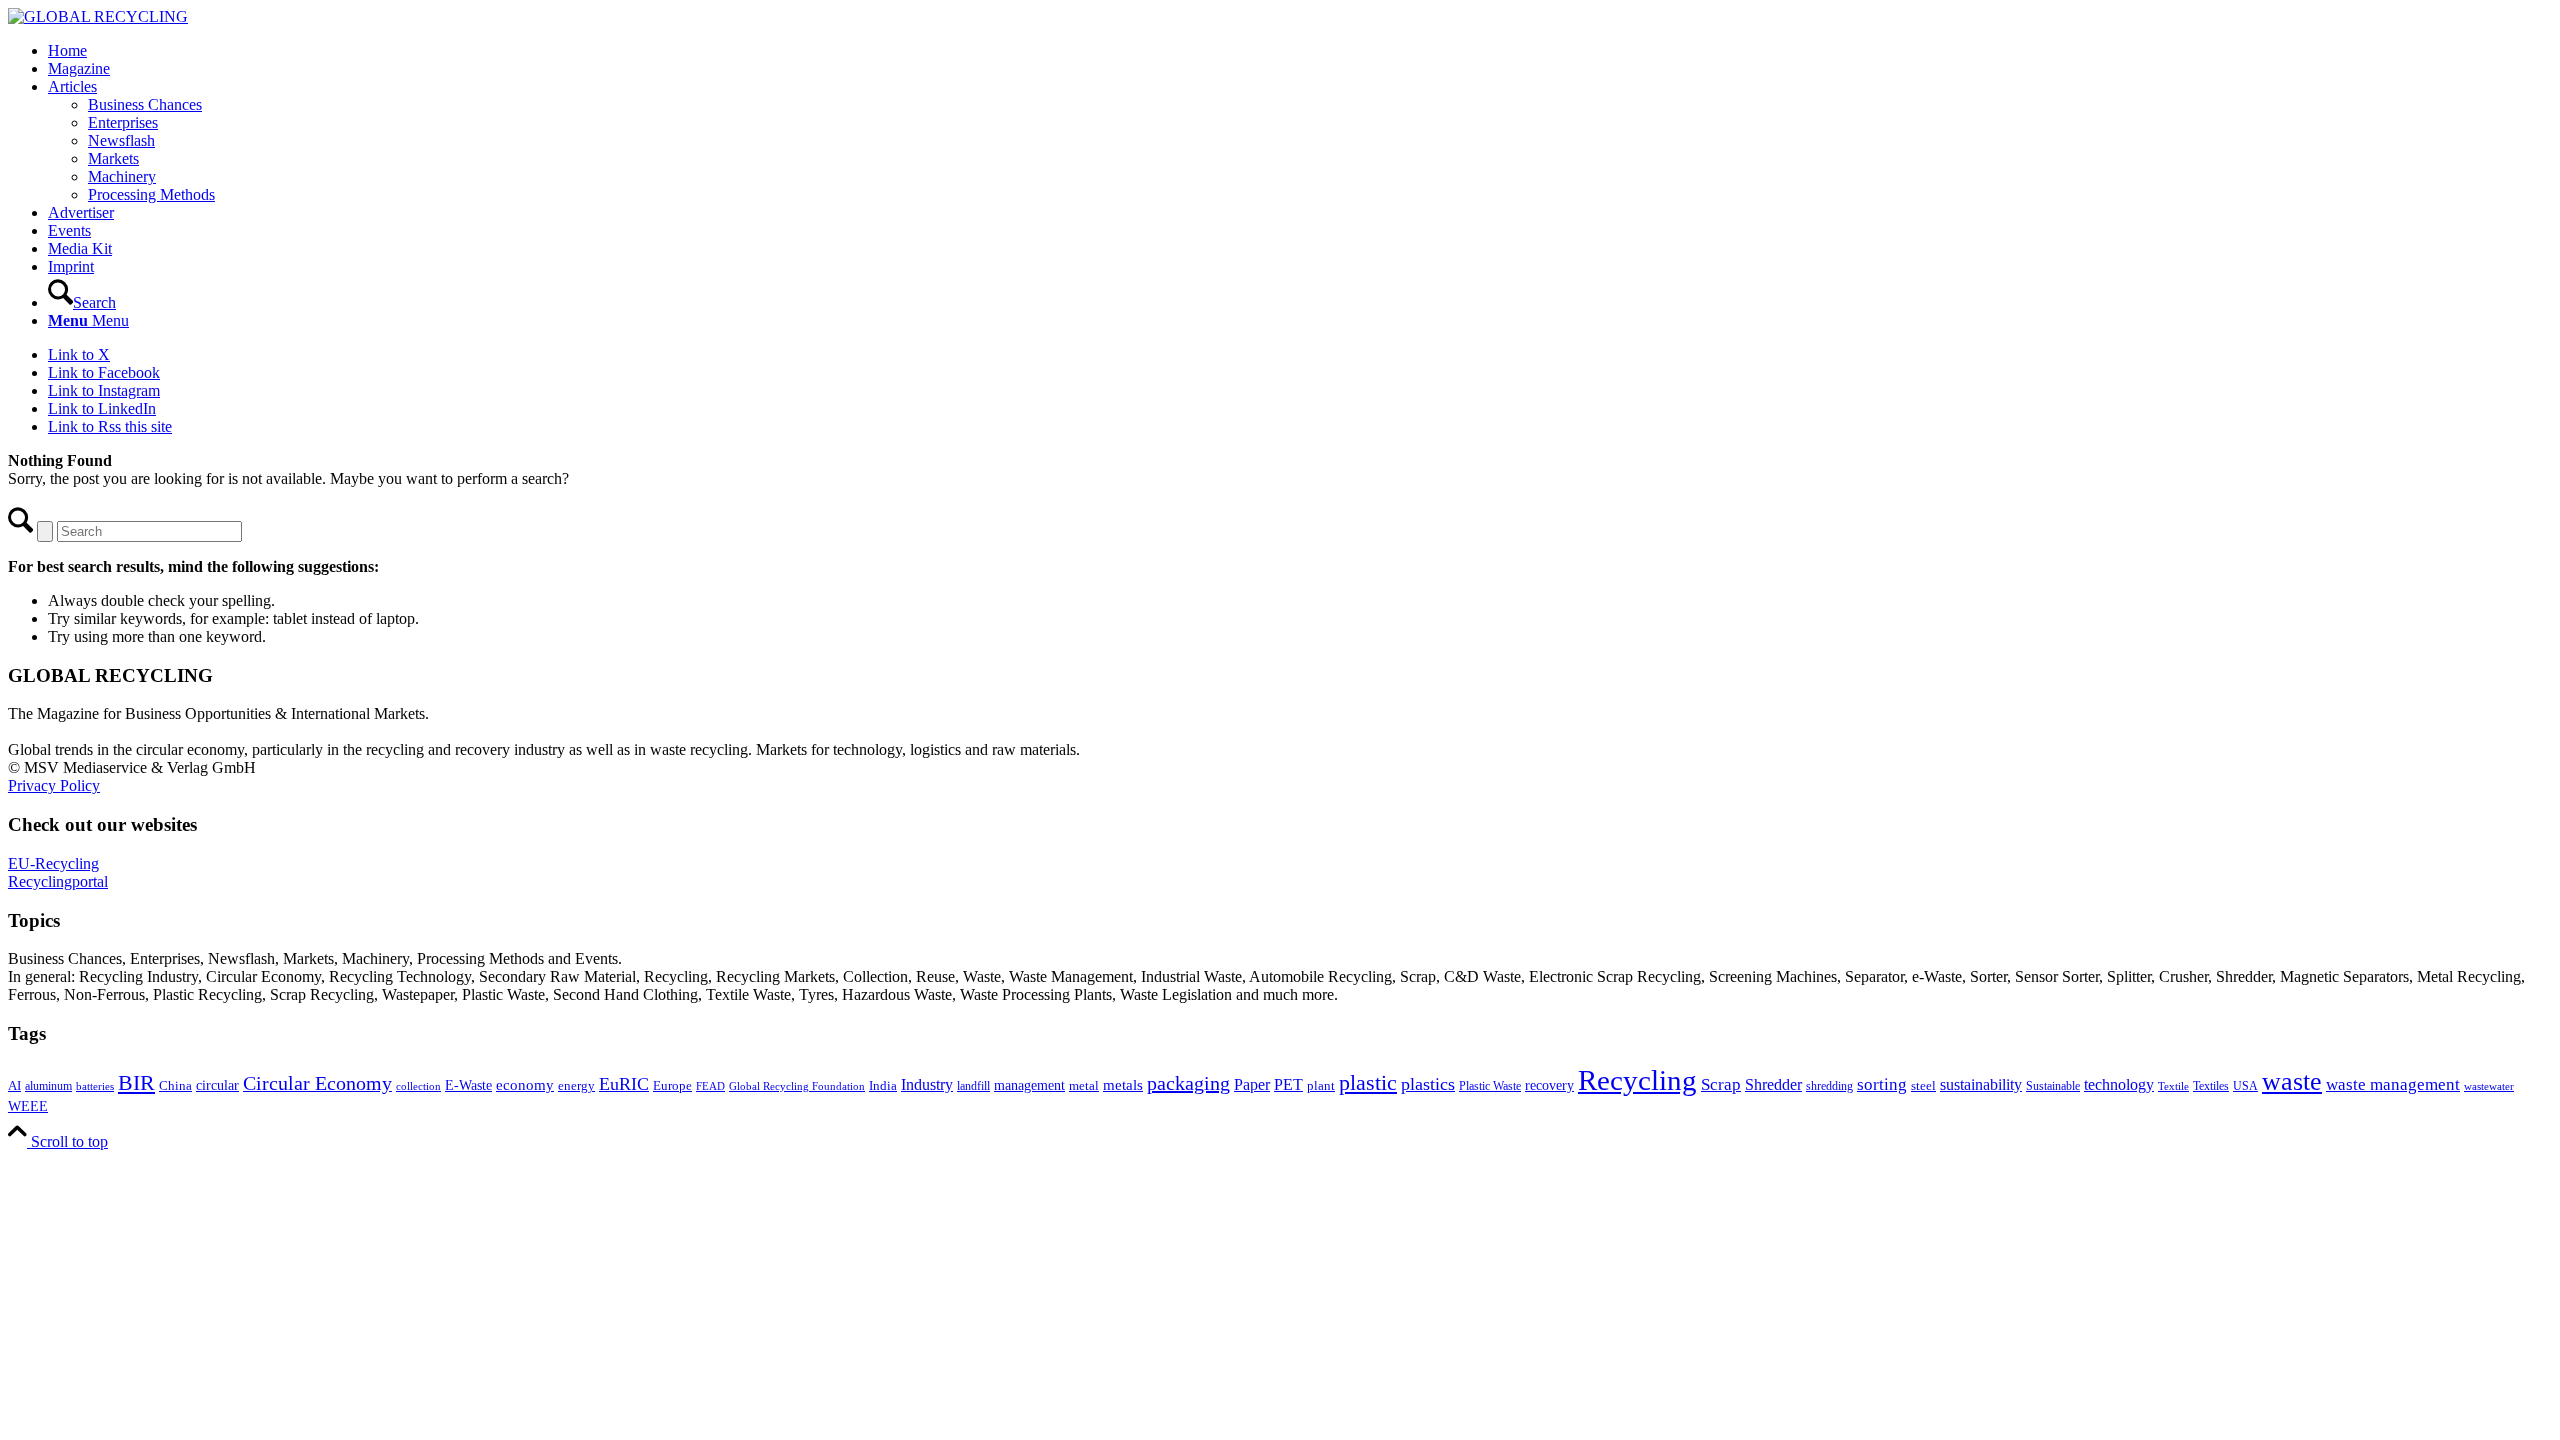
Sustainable (2053, 1086)
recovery (1549, 1085)
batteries (95, 1086)
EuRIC (624, 1084)
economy (525, 1085)
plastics (1428, 1084)
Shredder (1773, 1084)
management (1029, 1085)
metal (1084, 1086)
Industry (927, 1084)
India (883, 1085)
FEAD (710, 1086)
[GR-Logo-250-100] (98, 16)
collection (418, 1086)
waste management (2393, 1084)
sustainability (1981, 1084)
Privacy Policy (54, 785)
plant (1321, 1086)
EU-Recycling (53, 863)
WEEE (28, 1106)
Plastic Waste (1490, 1086)
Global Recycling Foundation (797, 1086)
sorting (1882, 1084)
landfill (973, 1086)
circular (217, 1085)
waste (2292, 1081)
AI (14, 1086)
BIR (136, 1083)
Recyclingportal (58, 881)
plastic (1368, 1082)
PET (1288, 1084)
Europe (672, 1086)
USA (2245, 1086)
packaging (1188, 1083)
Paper (1252, 1084)
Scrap (1721, 1084)
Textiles (2211, 1086)
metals (1123, 1084)
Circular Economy (317, 1083)
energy (576, 1086)
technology (2119, 1084)
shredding (1829, 1086)
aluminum (48, 1086)
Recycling (1637, 1080)
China (175, 1086)
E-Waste (468, 1085)
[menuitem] (1300, 51)
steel (1923, 1086)
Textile (2173, 1086)
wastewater (2489, 1086)
